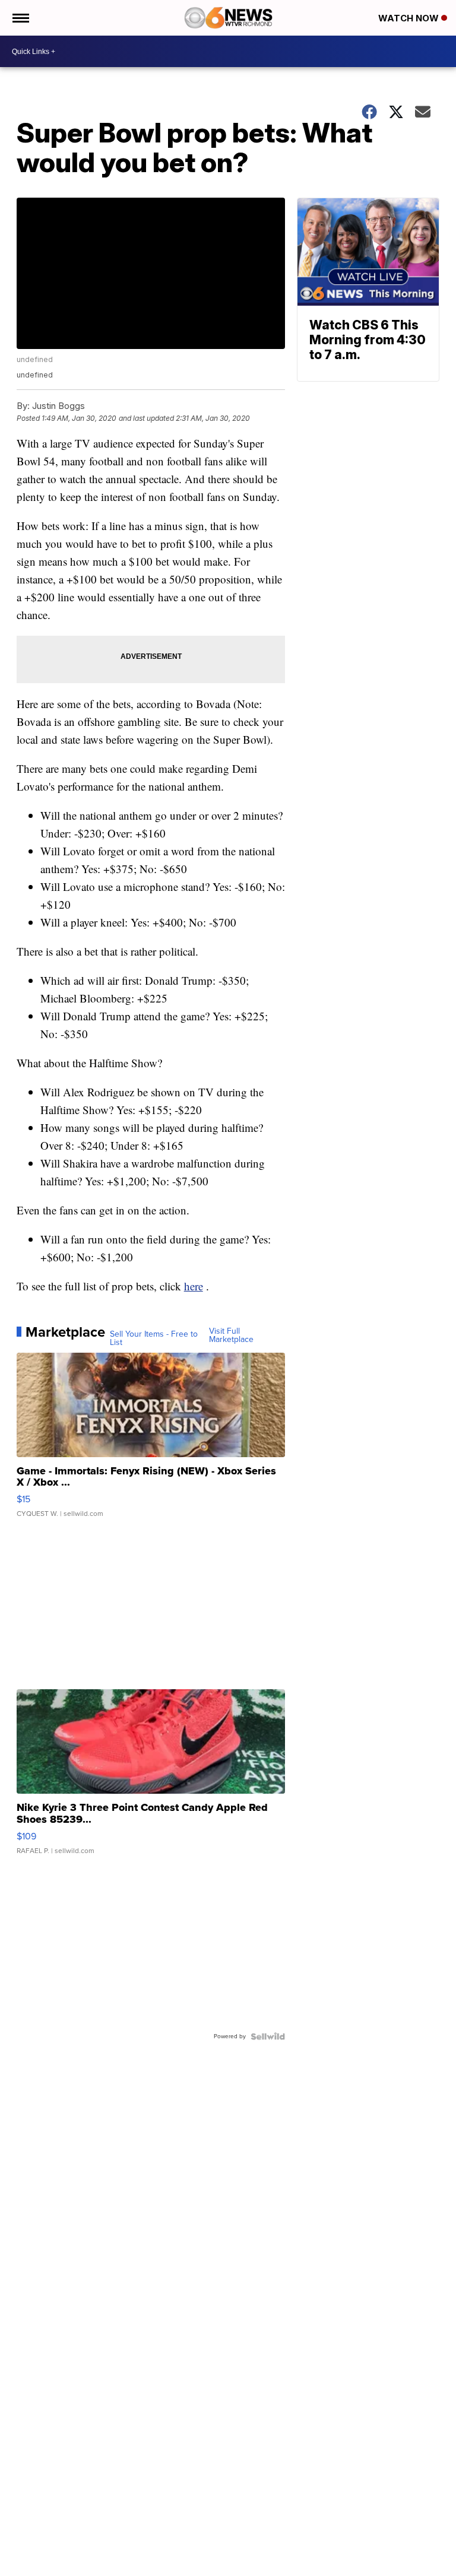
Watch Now (410, 18)
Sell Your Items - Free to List (154, 1338)
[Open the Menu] (20, 18)
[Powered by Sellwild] (268, 2036)
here (194, 1286)
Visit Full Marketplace (231, 1335)
